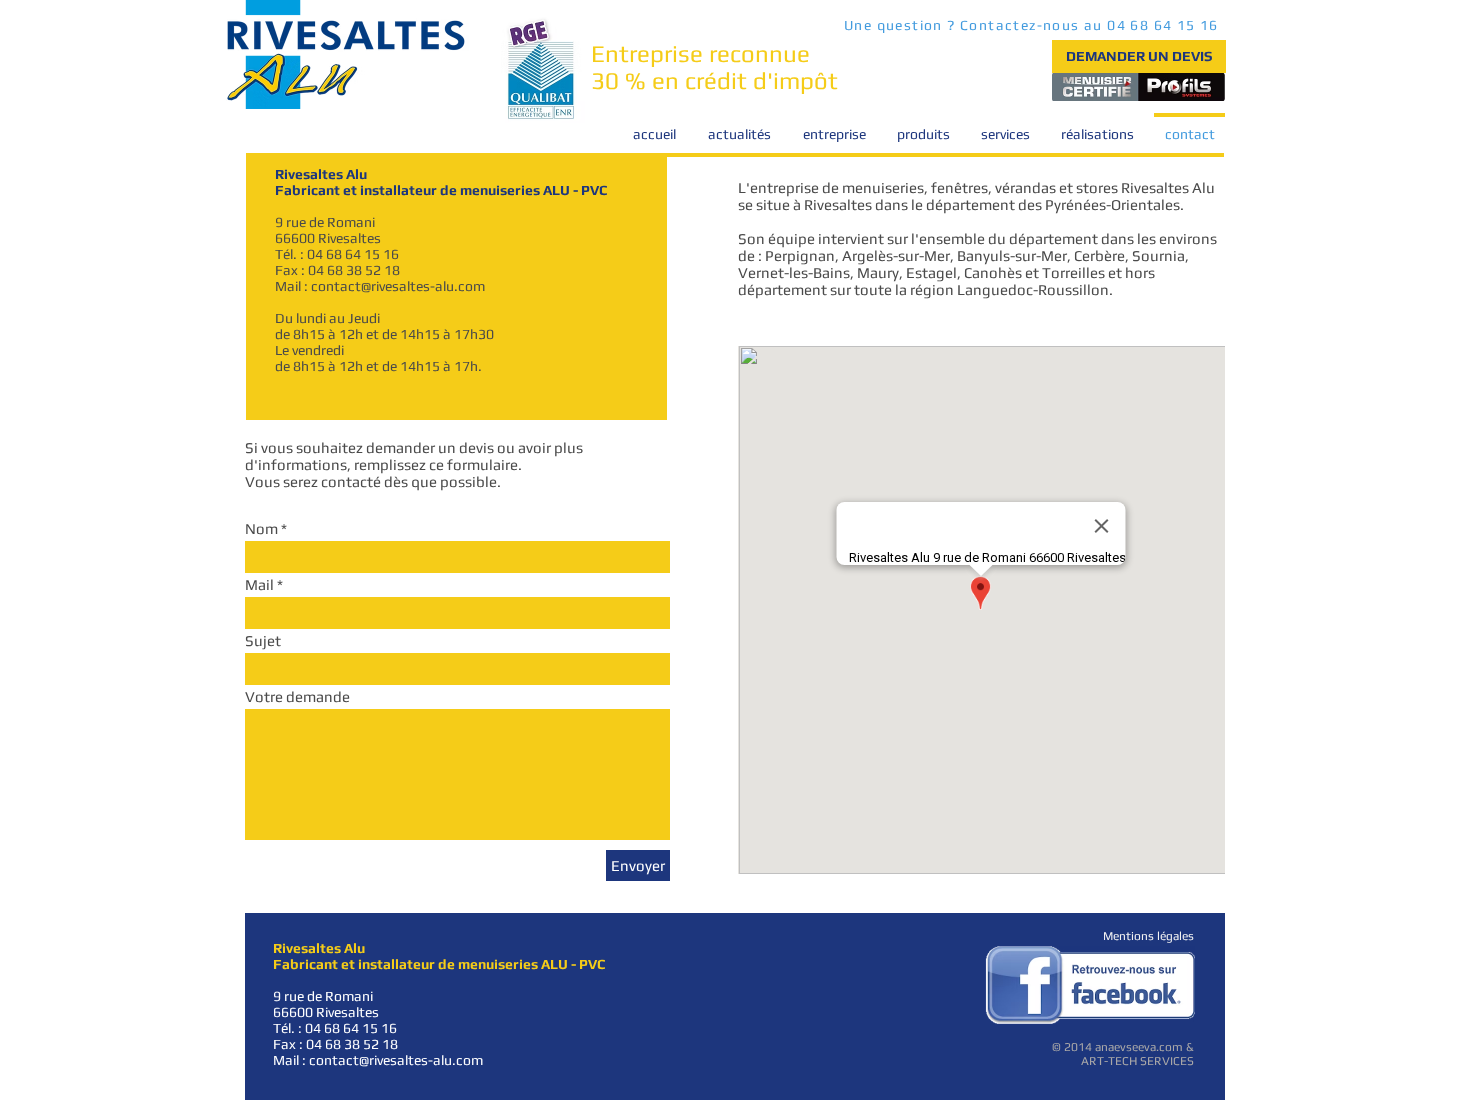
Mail (259, 584)
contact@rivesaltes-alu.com (398, 286)
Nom (261, 528)
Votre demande (297, 696)
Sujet (263, 640)
